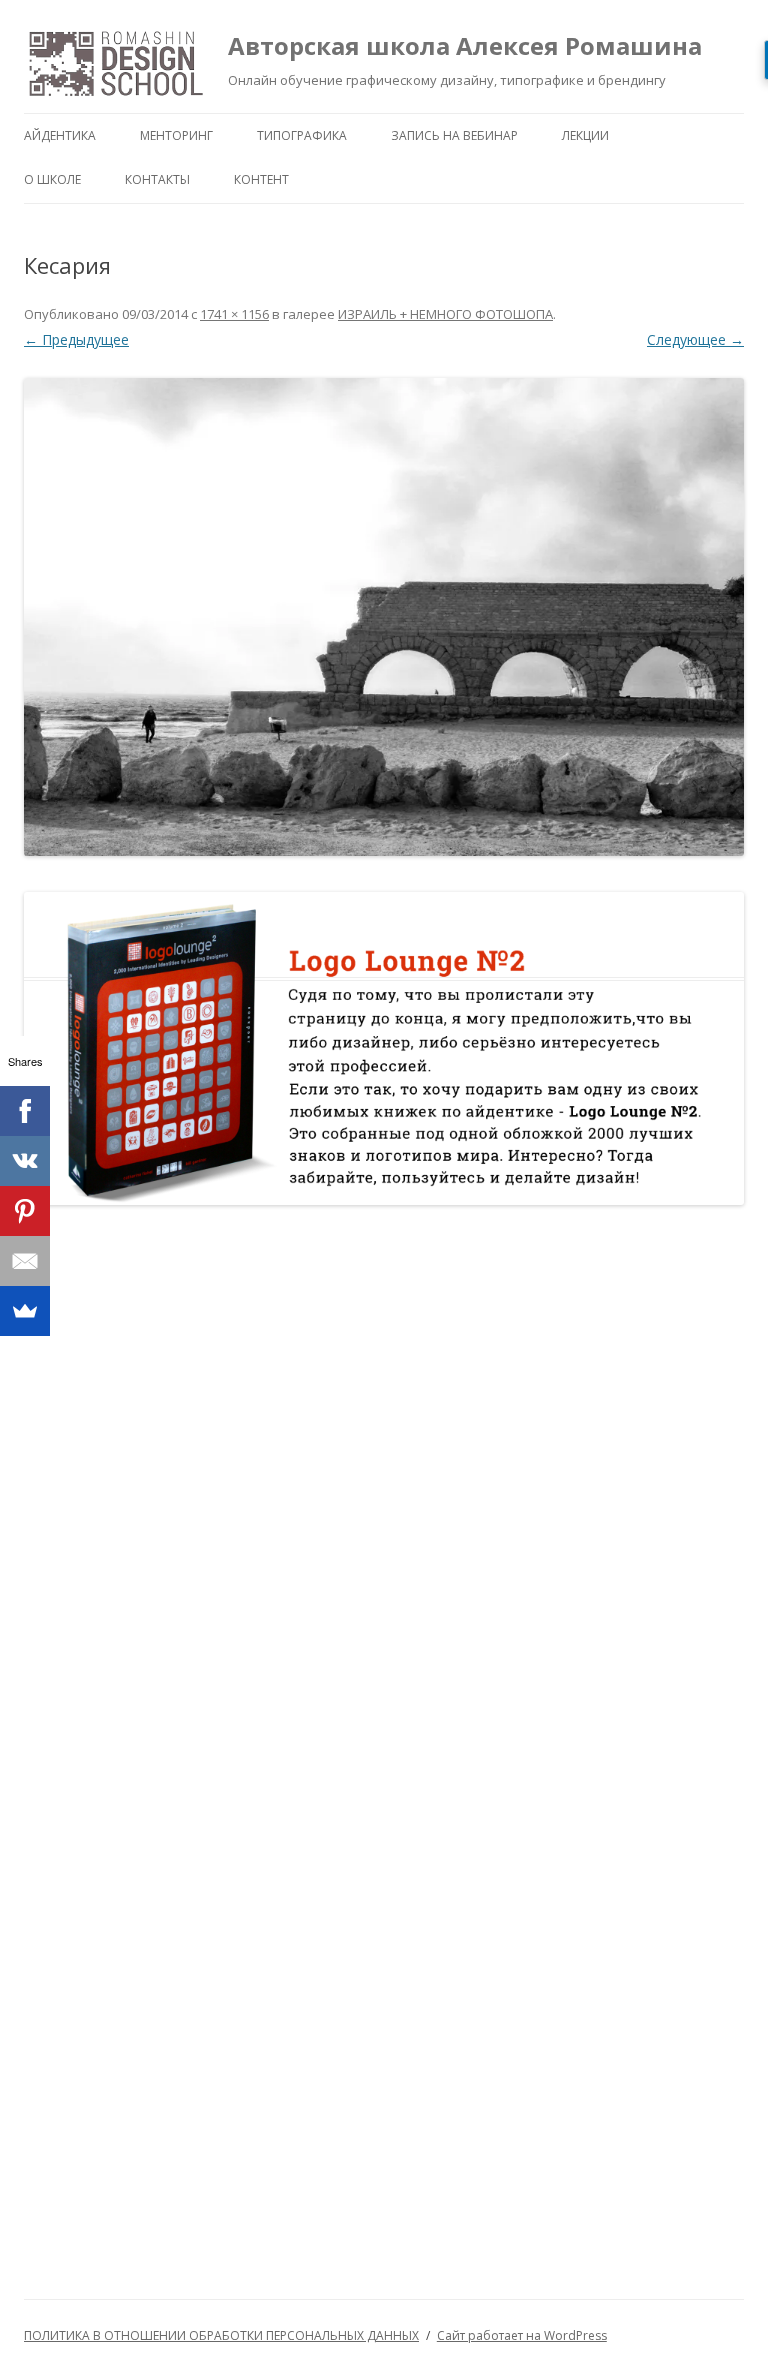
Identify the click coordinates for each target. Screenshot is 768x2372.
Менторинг (176, 135)
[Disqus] (384, 1481)
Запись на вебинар (454, 135)
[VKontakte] (25, 1161)
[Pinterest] (25, 1211)
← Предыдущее (76, 339)
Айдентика (60, 135)
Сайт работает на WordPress (522, 2335)
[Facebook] (25, 1111)
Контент (261, 179)
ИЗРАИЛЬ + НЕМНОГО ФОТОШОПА (445, 314)
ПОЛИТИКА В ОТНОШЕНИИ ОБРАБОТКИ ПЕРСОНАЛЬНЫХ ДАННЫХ (221, 2335)
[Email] (25, 1261)
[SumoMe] (25, 1311)
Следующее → (695, 339)
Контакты (157, 179)
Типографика (302, 135)
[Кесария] (384, 617)
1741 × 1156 (234, 314)
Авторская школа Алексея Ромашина (465, 45)
